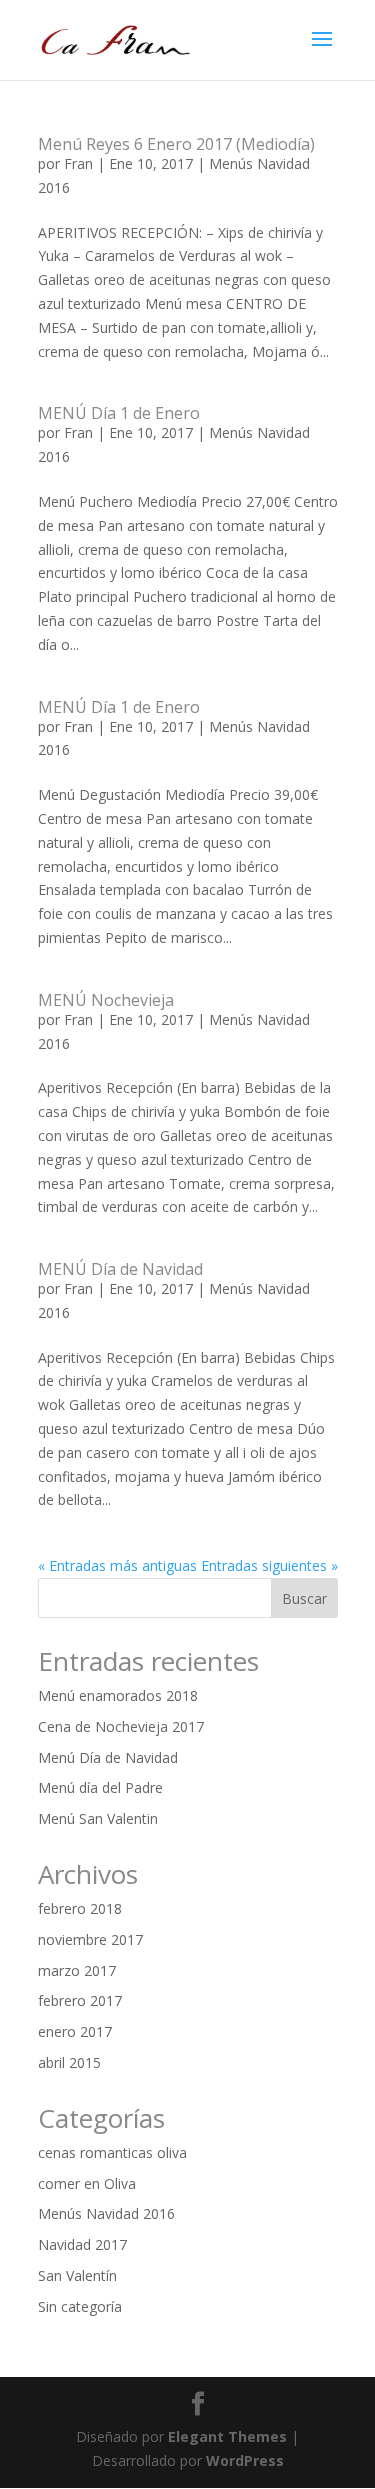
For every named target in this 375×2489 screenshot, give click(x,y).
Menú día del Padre (100, 1787)
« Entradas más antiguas (117, 1565)
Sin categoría (80, 2306)
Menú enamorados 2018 (118, 1695)
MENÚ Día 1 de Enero (119, 413)
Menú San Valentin (98, 1818)
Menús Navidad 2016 (106, 2213)
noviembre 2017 (90, 1939)
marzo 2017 (77, 1970)
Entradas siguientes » (269, 1565)
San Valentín (77, 2275)
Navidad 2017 (82, 2244)
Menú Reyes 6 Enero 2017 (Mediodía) (176, 144)
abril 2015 (69, 2062)
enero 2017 (75, 2031)
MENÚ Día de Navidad (120, 1269)
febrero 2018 (80, 1908)
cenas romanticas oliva (112, 2152)
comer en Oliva (87, 2183)
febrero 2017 (80, 2000)
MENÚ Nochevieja (106, 1000)
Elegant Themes (227, 2436)
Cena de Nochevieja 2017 (121, 1726)
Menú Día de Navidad (108, 1757)
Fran (78, 163)
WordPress (245, 2460)
